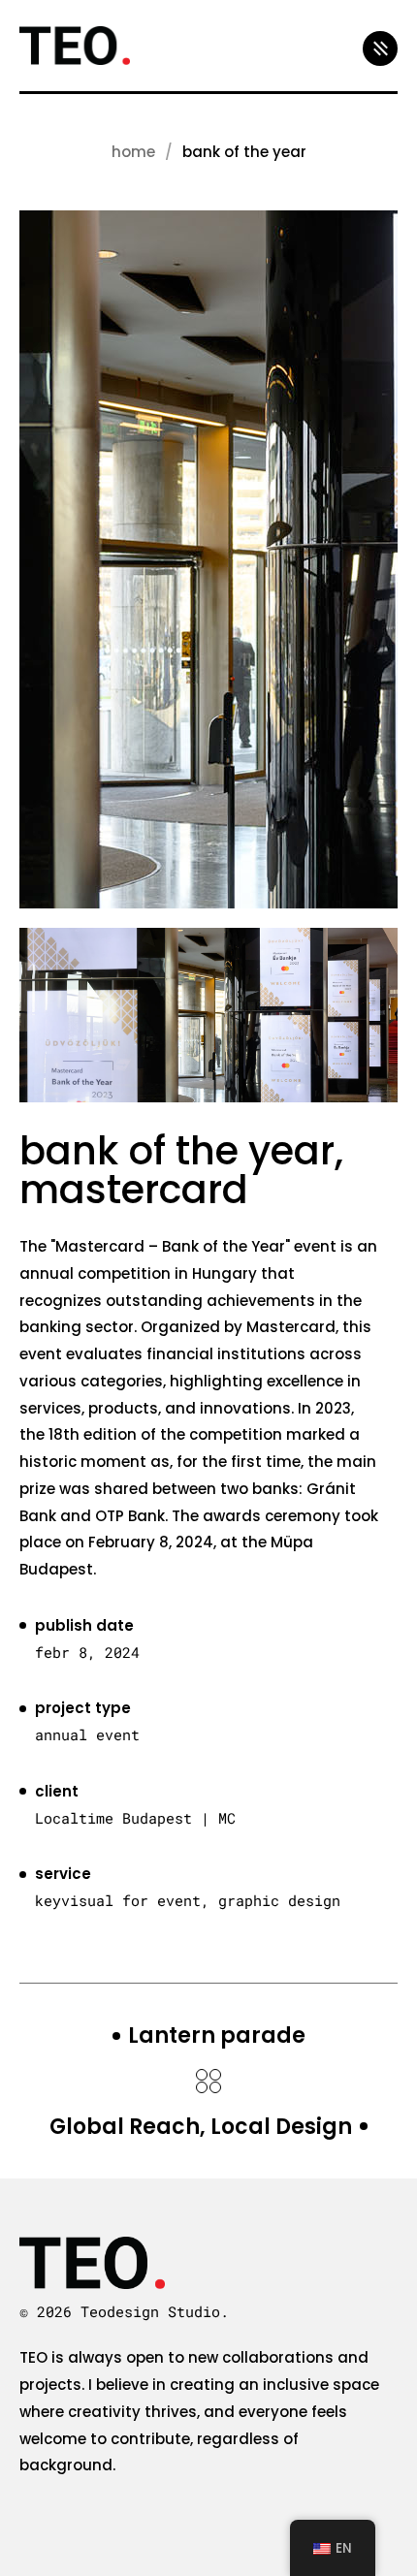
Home (133, 152)
